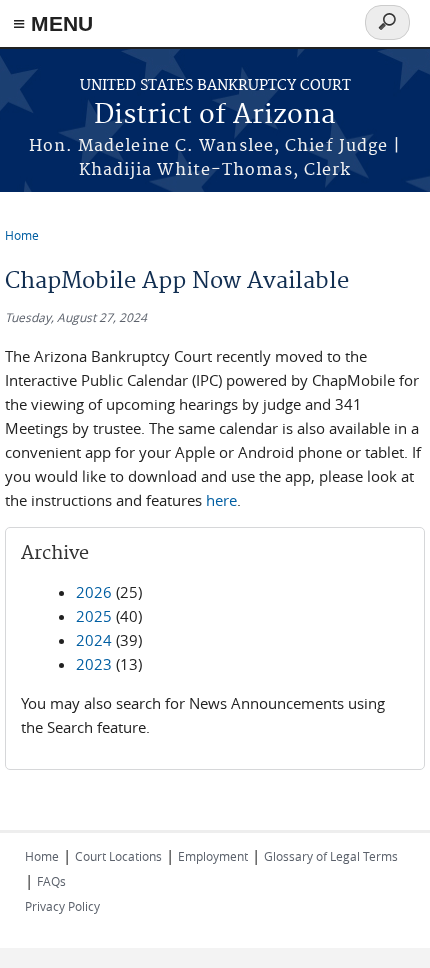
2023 (94, 664)
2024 (94, 640)
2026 (94, 592)
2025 (94, 616)
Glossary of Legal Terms (331, 856)
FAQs (51, 881)
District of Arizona (215, 115)
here (221, 500)
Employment (213, 856)
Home (22, 235)
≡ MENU (53, 23)
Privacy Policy (62, 906)
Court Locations (118, 856)
